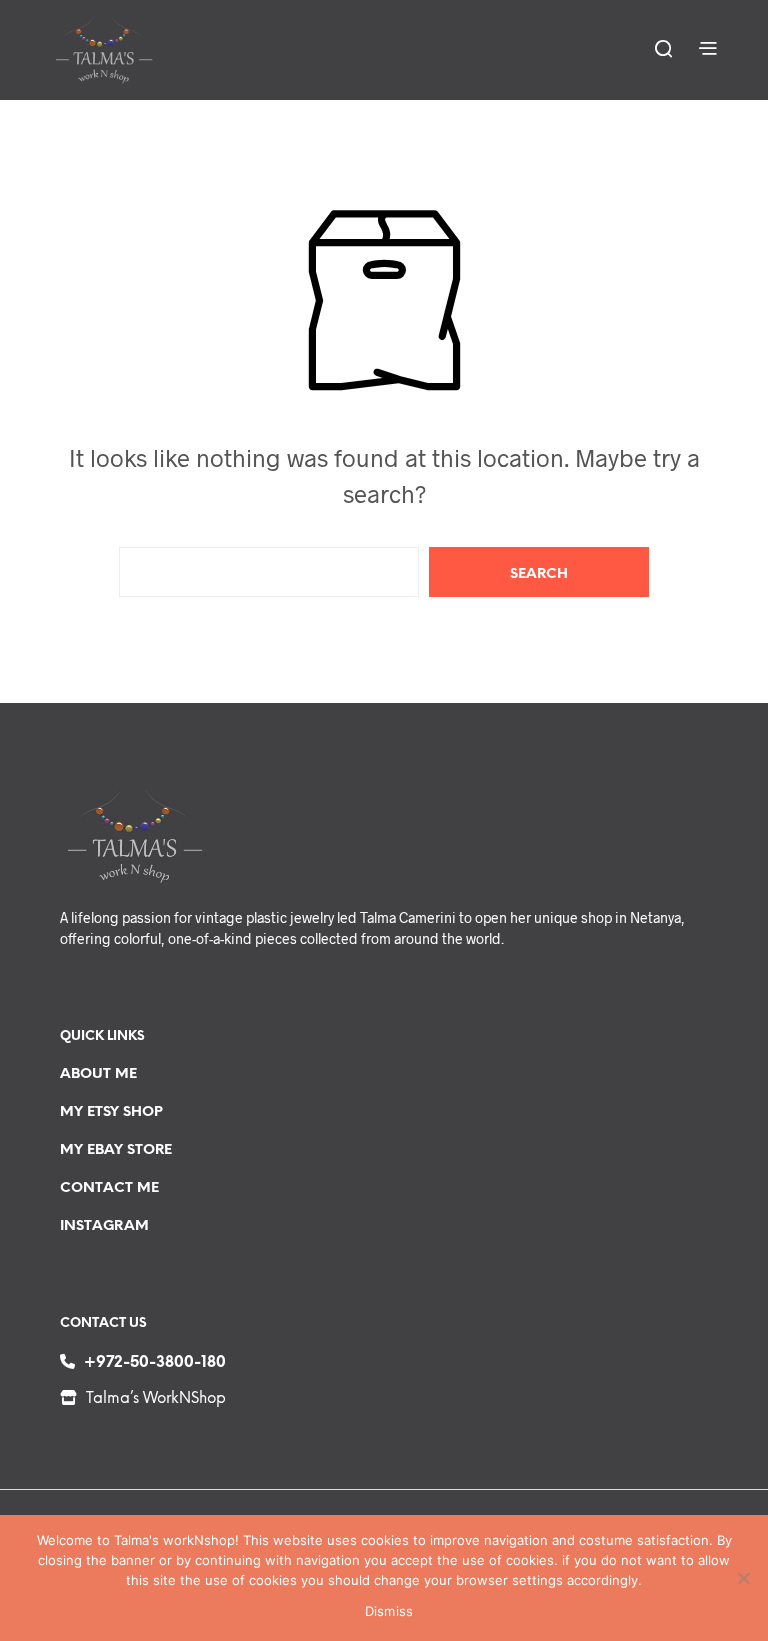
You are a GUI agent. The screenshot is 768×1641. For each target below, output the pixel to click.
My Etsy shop (111, 1112)
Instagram (104, 1226)
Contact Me (109, 1188)
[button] (662, 48)
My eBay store (116, 1150)
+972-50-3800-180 (155, 1363)
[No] (743, 1578)
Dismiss (389, 1611)
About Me (98, 1074)
